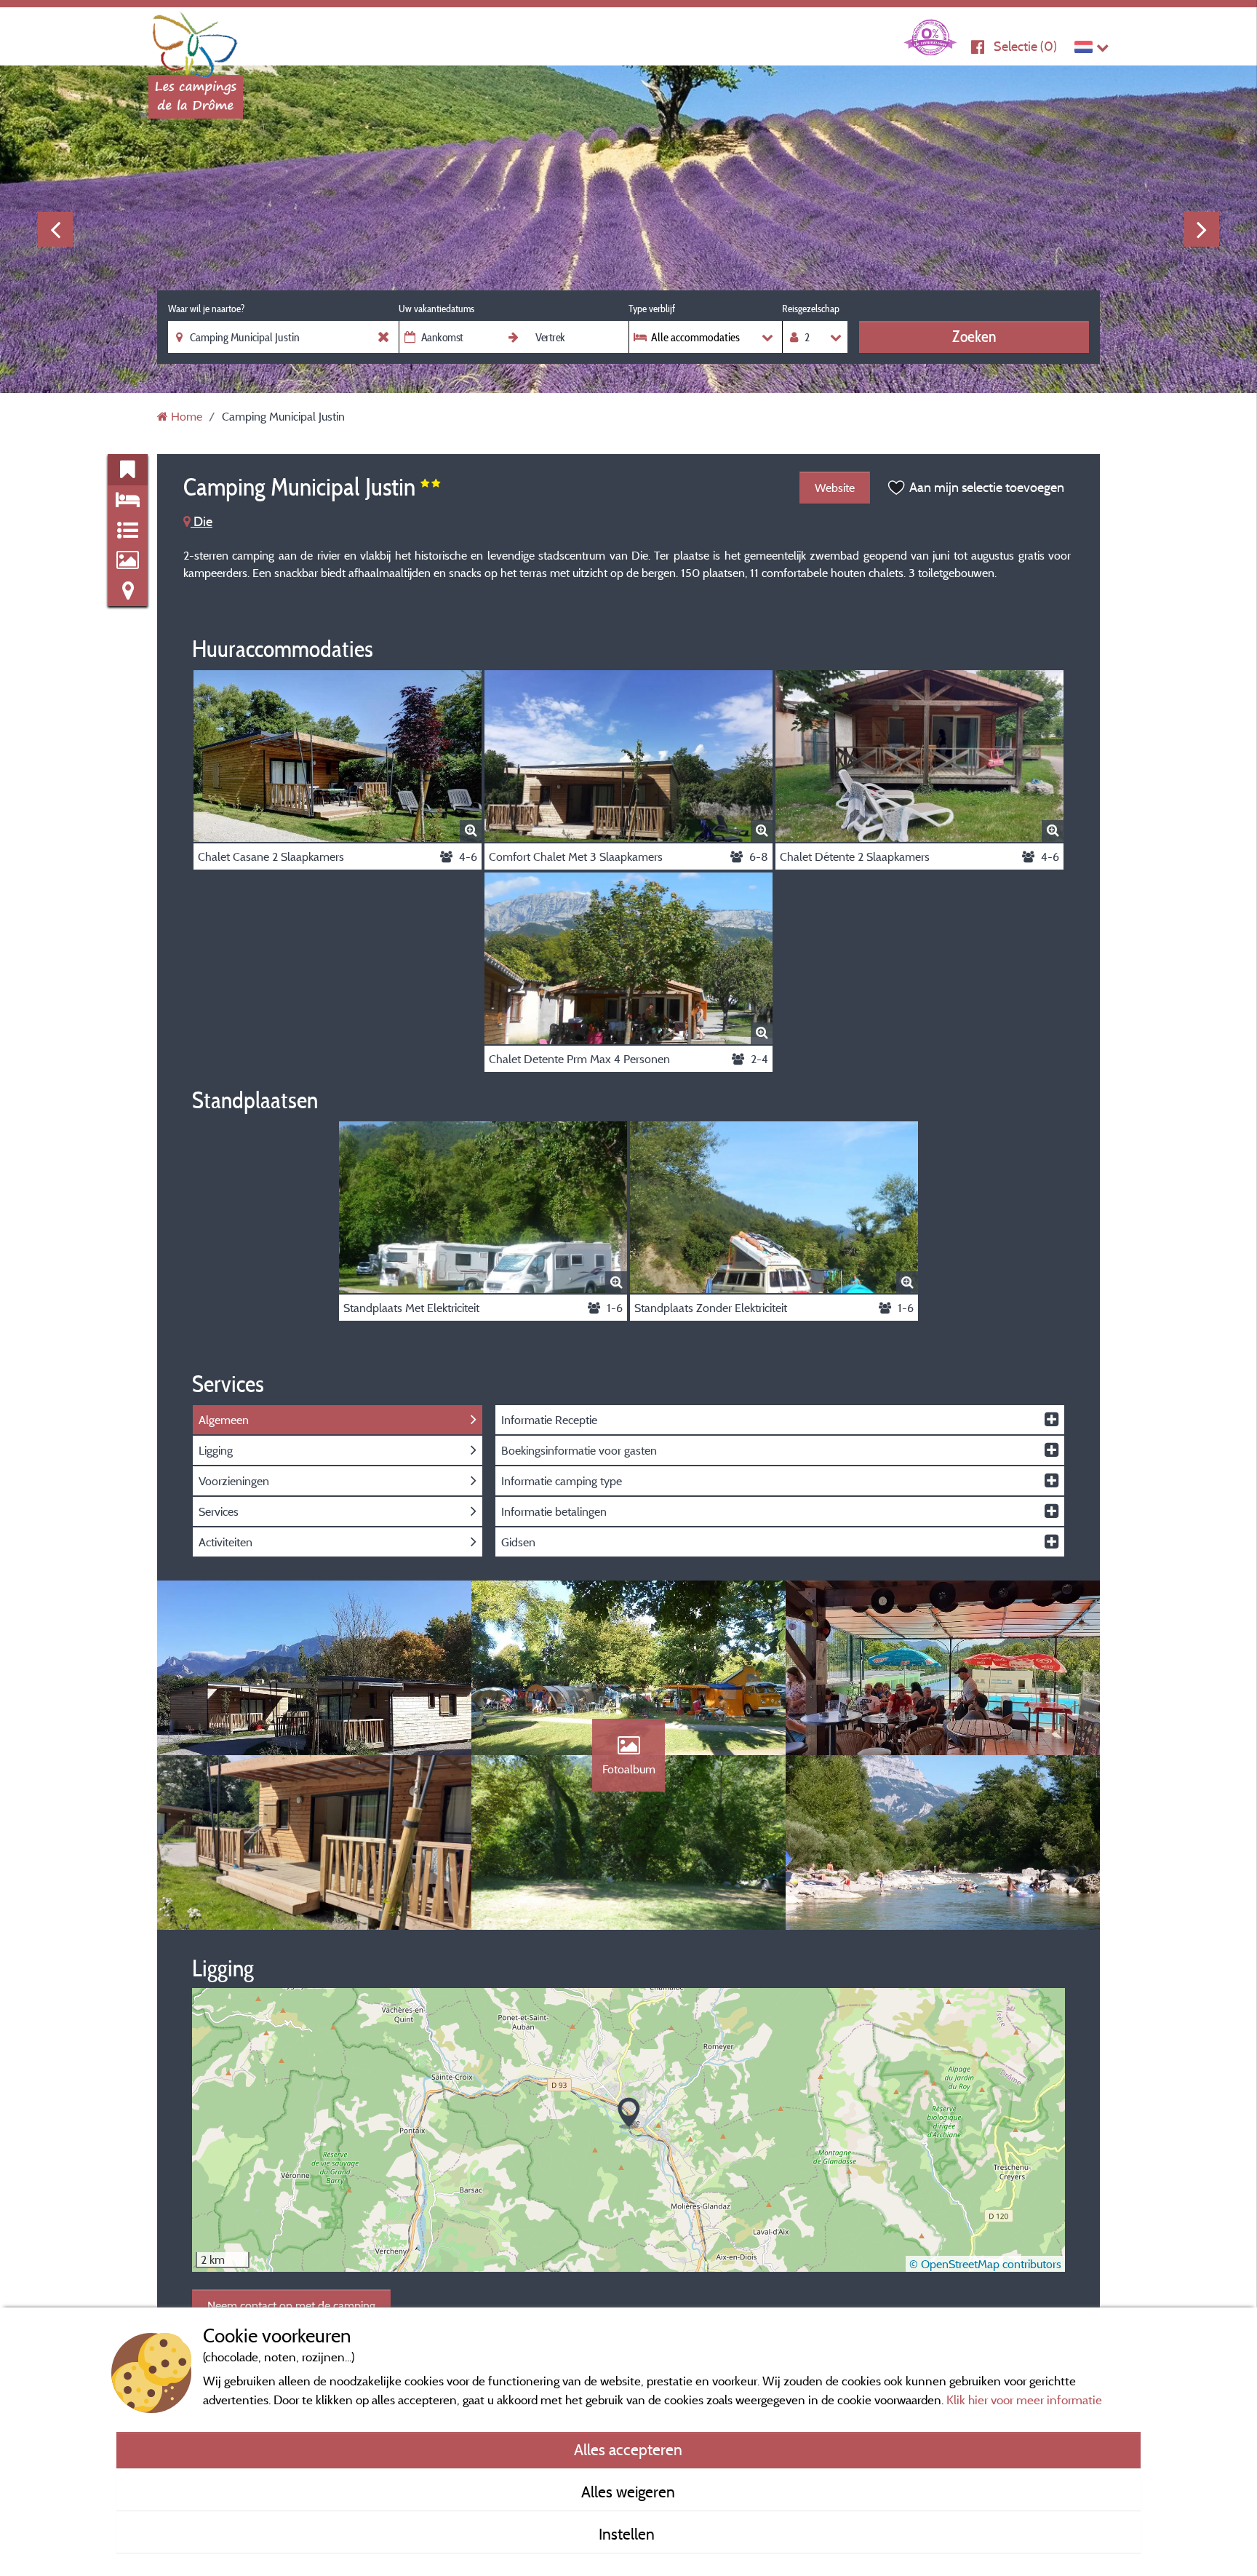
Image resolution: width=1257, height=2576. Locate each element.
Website (835, 488)
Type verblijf (652, 309)
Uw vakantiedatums (436, 309)
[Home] (196, 40)
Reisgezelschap (811, 309)
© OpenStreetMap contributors (985, 2264)
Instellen (628, 2534)
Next (1202, 229)
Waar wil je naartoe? (206, 309)
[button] (629, 2114)
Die (201, 521)
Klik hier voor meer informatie (1024, 2400)
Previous (55, 229)
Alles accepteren (628, 2449)
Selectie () (1025, 46)
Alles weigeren (628, 2492)
